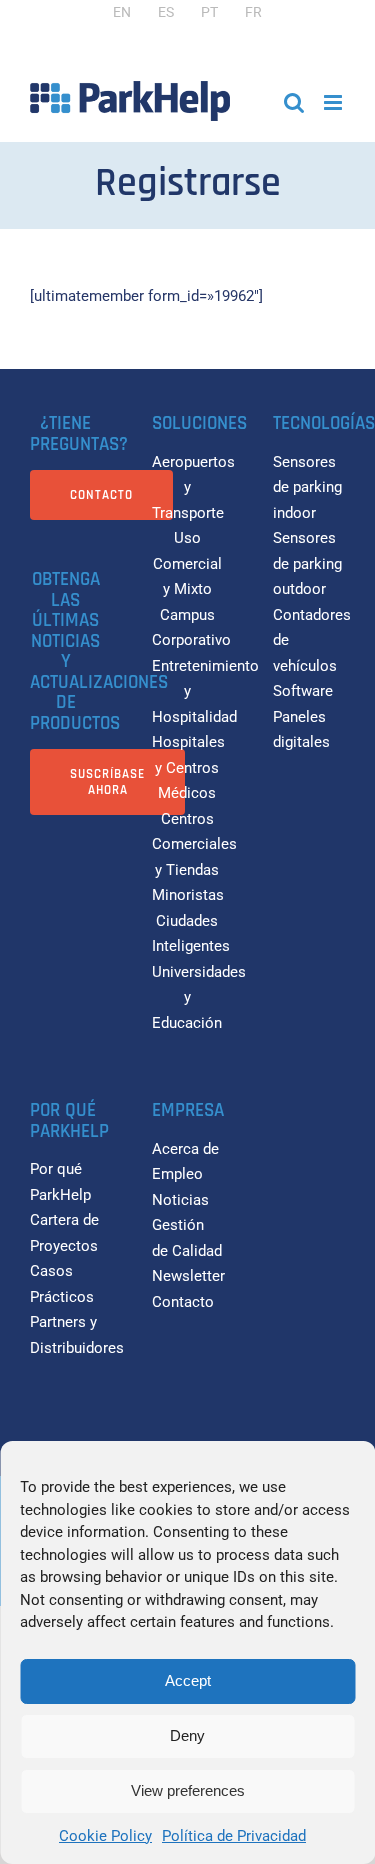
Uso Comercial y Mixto (187, 563)
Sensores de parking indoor (307, 487)
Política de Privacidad (234, 1836)
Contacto (183, 1302)
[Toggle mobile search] (294, 102)
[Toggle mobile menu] (334, 102)
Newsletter (188, 1276)
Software (303, 691)
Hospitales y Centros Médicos (188, 767)
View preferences (188, 1790)
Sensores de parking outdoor (307, 563)
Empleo (177, 1174)
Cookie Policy (105, 1836)
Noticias (180, 1200)
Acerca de (185, 1149)
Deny (187, 1735)
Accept (188, 1680)
